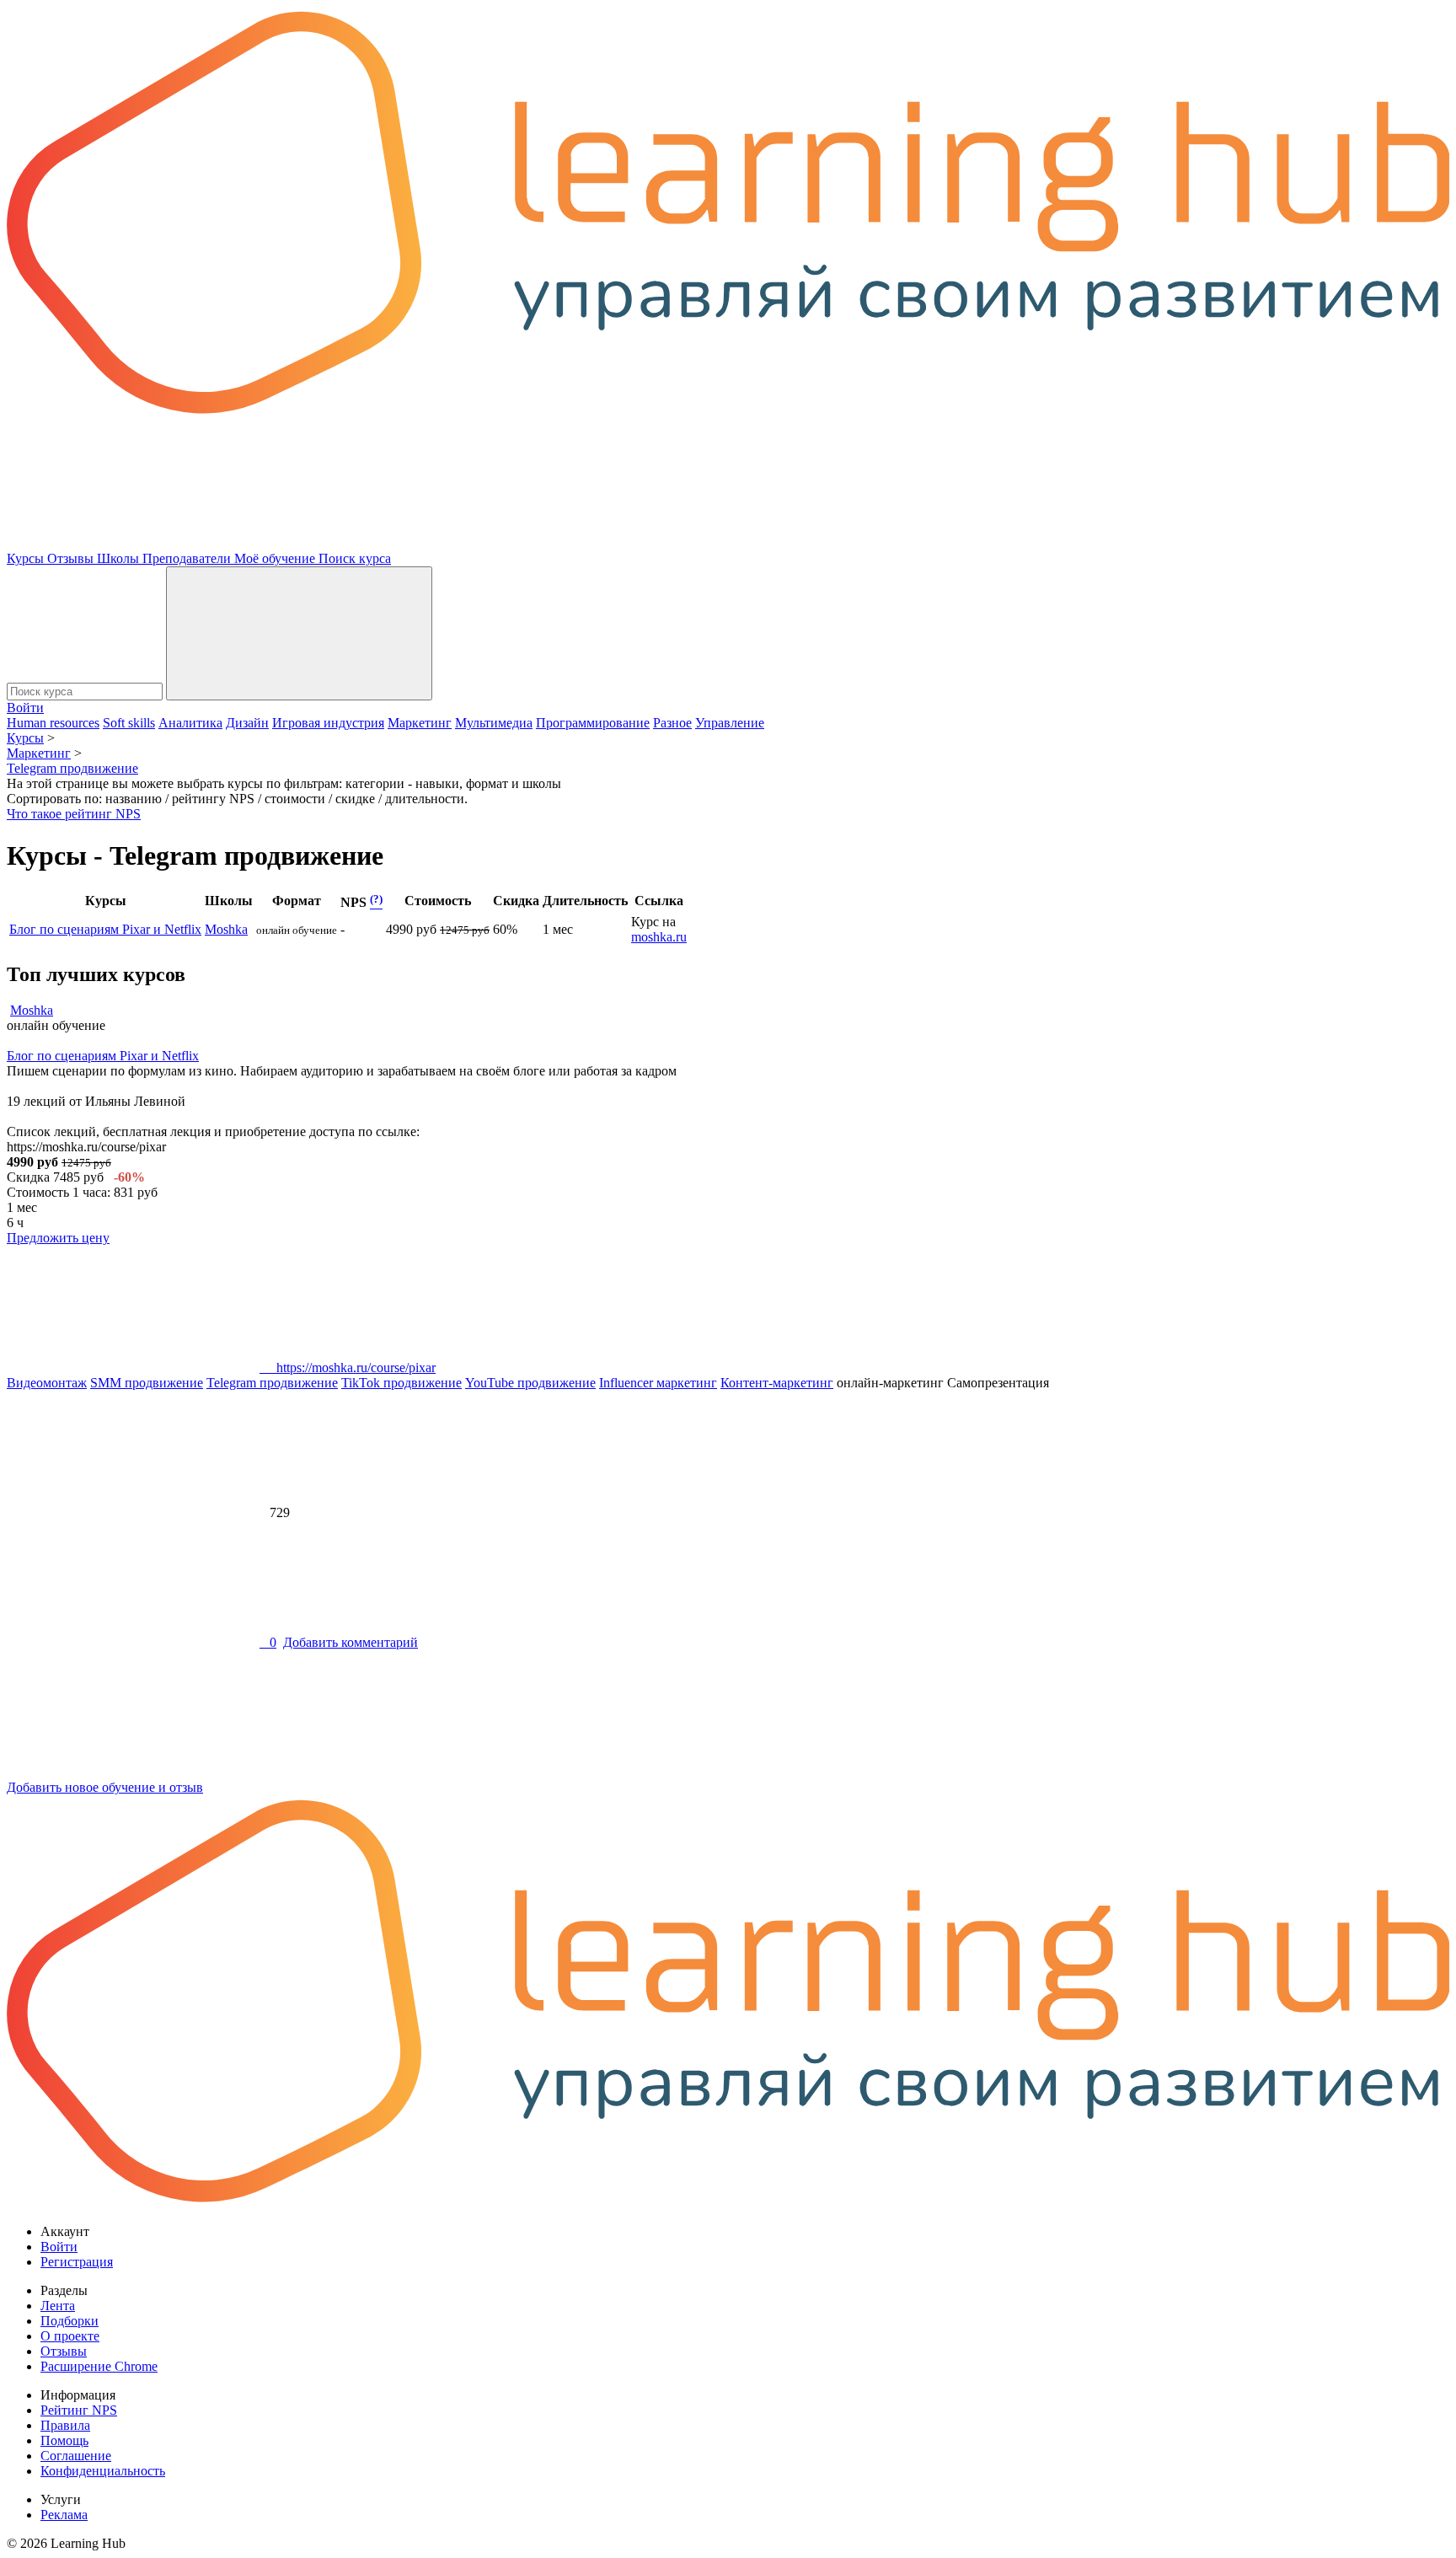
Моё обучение (276, 558)
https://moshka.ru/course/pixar (348, 1367)
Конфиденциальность (103, 2471)
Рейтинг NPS (79, 2410)
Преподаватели (188, 558)
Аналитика (190, 723)
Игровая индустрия (328, 723)
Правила (65, 2425)
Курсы (27, 558)
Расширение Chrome (99, 2366)
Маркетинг (420, 723)
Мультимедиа (494, 723)
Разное (672, 723)
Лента (58, 2306)
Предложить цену (58, 1238)
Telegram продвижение (272, 1383)
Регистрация (77, 2262)
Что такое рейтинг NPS (74, 814)
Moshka (226, 929)
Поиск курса (355, 558)
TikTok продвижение (401, 1383)
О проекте (70, 2336)
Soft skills (129, 723)
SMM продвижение (147, 1383)
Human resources (53, 723)
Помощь (64, 2440)
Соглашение (76, 2456)
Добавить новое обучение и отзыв (105, 1787)
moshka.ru (659, 937)
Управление (730, 723)
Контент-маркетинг (777, 1383)
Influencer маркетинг (658, 1383)
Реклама (64, 2515)
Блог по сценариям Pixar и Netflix (105, 929)
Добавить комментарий (351, 1642)
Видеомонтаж (47, 1383)
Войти (25, 708)
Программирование (593, 723)
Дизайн (247, 723)
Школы (120, 558)
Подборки (70, 2321)
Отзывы (72, 558)
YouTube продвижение (530, 1383)
